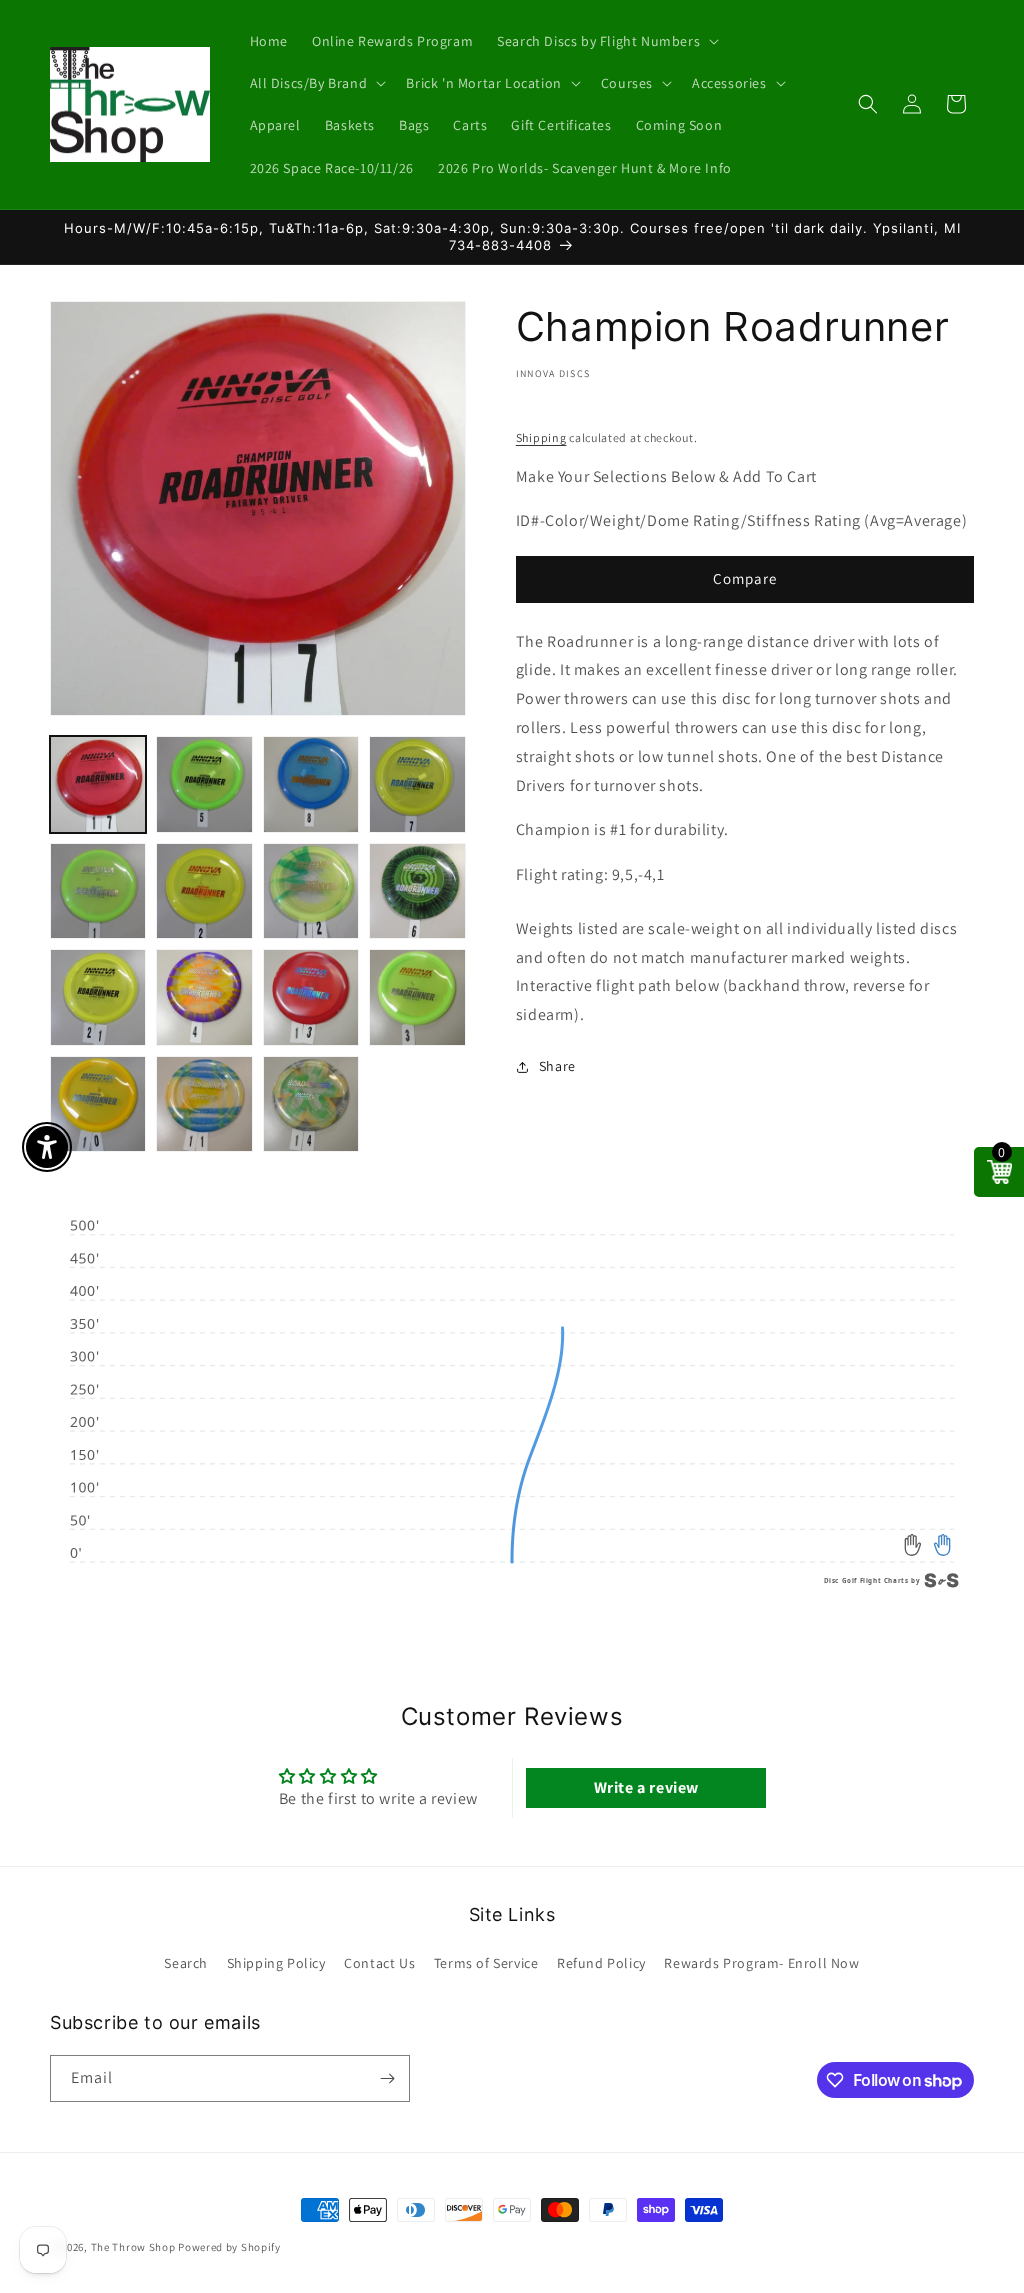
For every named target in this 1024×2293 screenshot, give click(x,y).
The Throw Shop (133, 2247)
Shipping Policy (276, 1963)
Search (186, 1963)
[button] (606, 41)
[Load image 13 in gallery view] (98, 1104)
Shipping (541, 437)
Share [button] (557, 1066)
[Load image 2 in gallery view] (204, 784)
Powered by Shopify (229, 2247)
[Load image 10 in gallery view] (204, 997)
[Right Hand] (942, 1545)
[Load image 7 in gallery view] (311, 891)
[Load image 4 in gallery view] (417, 784)
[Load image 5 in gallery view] (98, 891)
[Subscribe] (387, 2078)
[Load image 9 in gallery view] (98, 997)
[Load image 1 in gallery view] (98, 784)
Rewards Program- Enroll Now (761, 1963)
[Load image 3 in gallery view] (311, 784)
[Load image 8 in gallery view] (417, 891)
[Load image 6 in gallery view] (204, 891)
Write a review (646, 1787)
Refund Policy (601, 1963)
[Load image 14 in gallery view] (204, 1104)
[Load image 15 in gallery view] (311, 1104)
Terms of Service (486, 1963)
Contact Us (379, 1963)
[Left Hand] (913, 1545)
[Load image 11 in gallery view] (311, 997)
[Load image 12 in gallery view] (417, 997)
